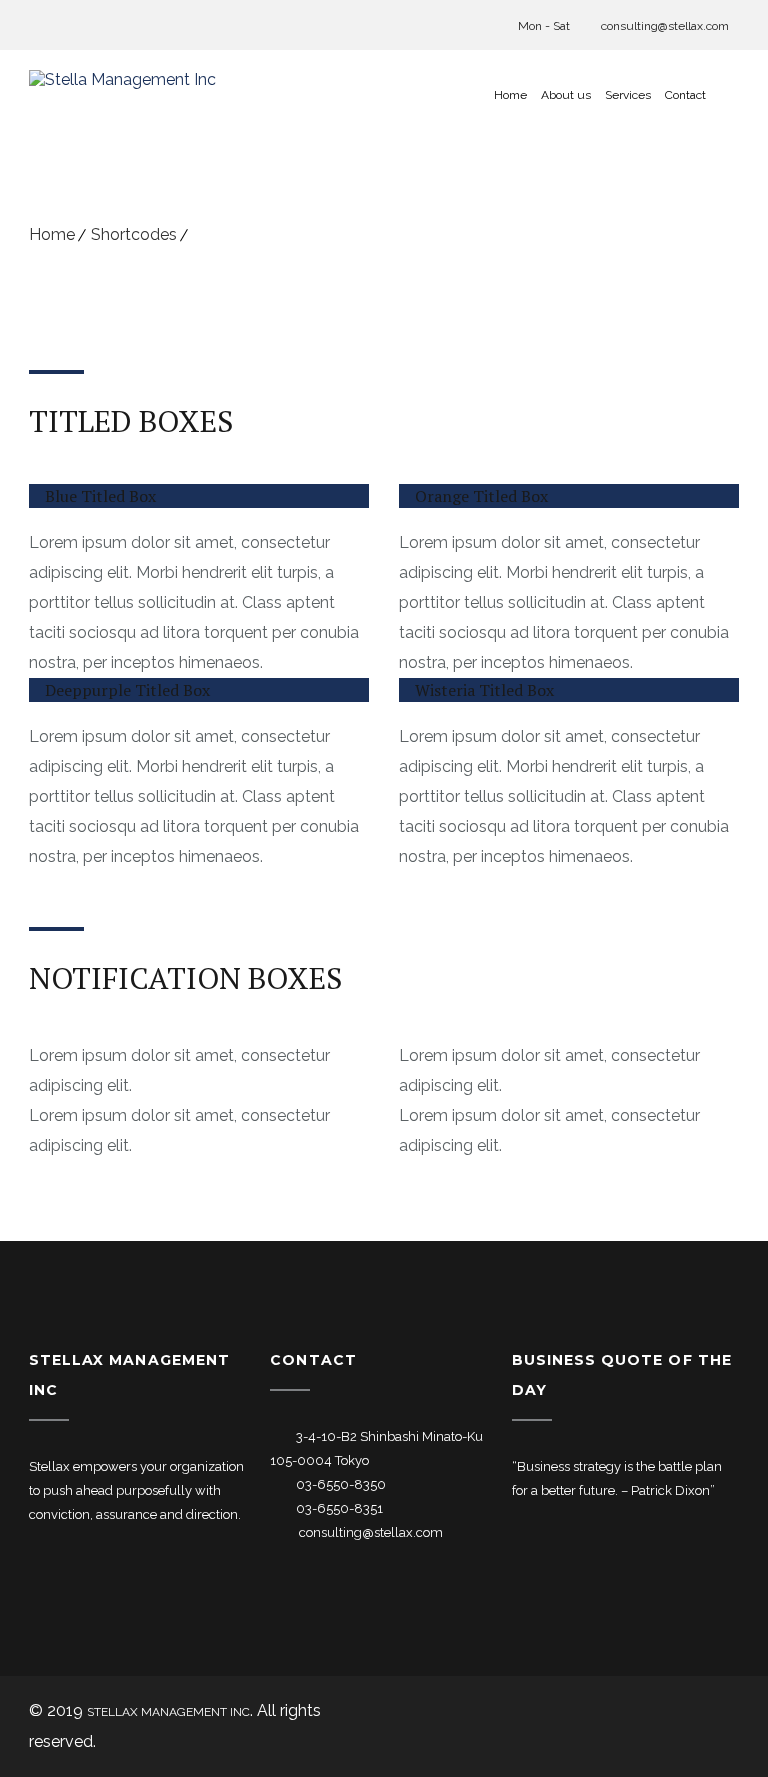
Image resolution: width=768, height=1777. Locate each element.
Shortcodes (134, 234)
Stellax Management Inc (168, 1712)
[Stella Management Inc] (122, 95)
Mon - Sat (544, 26)
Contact (685, 95)
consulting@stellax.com (663, 26)
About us (566, 95)
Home (510, 95)
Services (628, 95)
